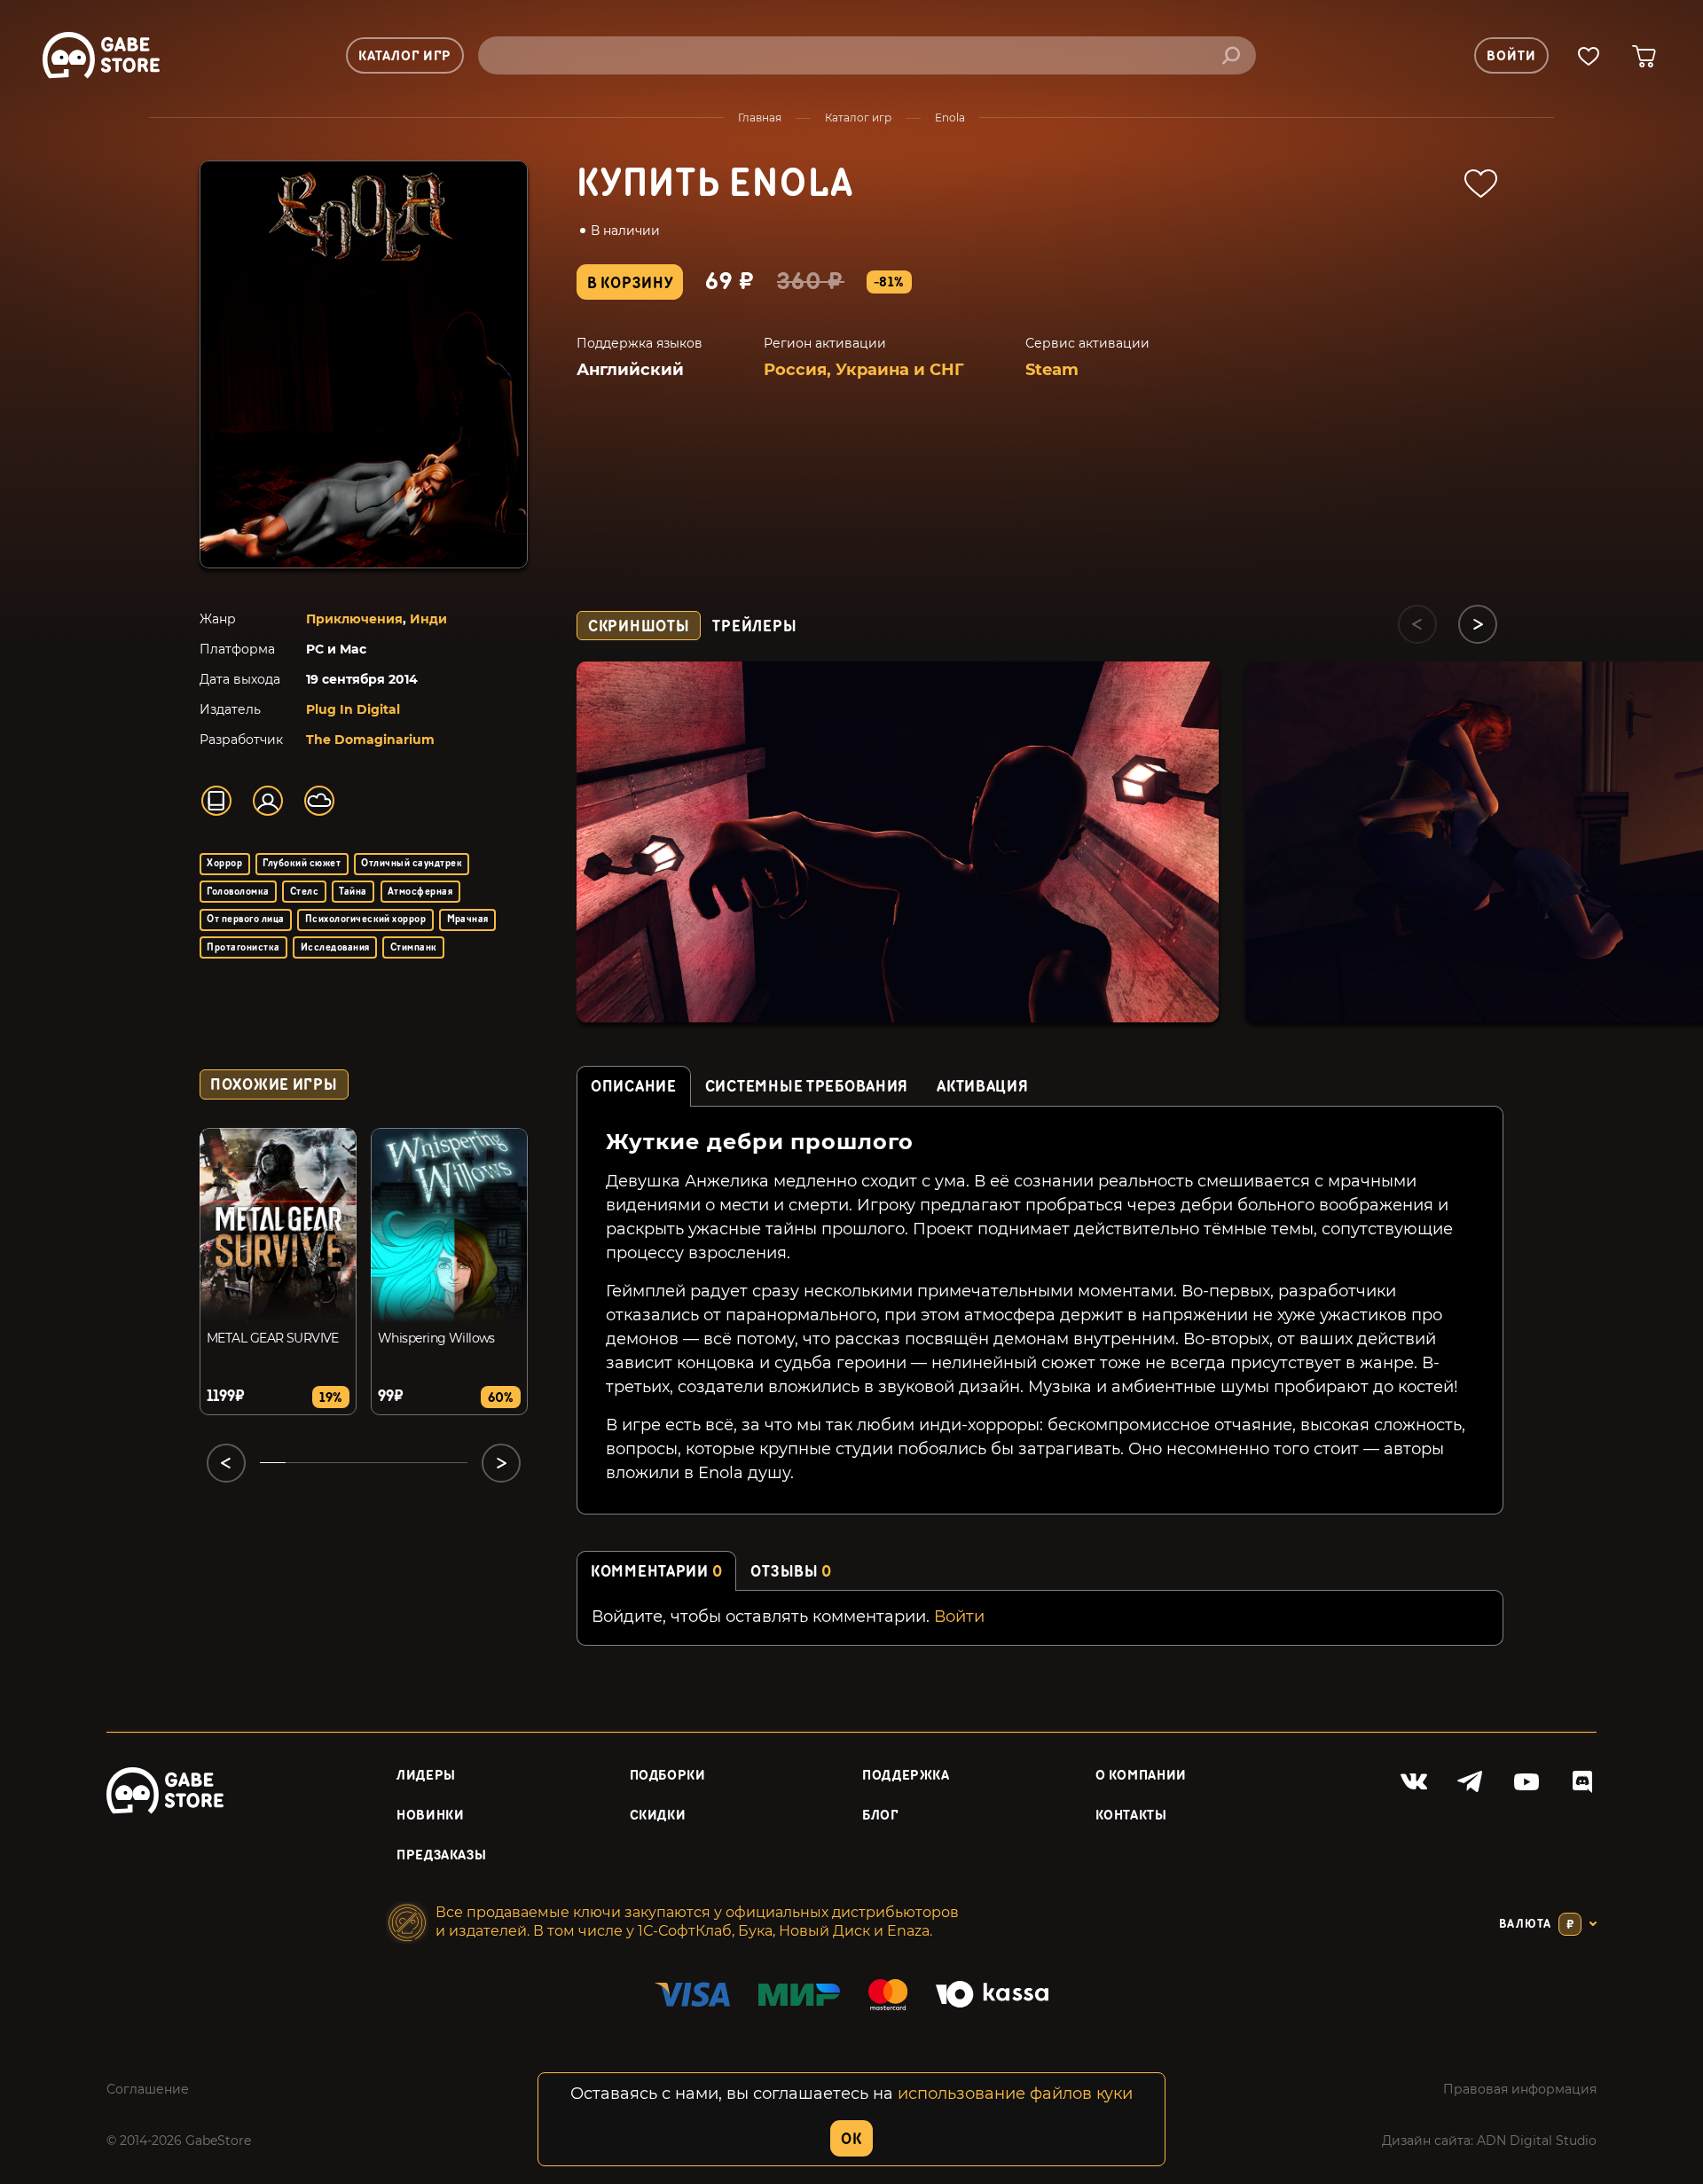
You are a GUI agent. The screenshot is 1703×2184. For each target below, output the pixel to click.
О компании (1141, 1776)
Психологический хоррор (366, 919)
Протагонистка (243, 947)
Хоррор (224, 863)
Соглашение (148, 2089)
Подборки (668, 1776)
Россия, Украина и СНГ (864, 370)
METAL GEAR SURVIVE (273, 1338)
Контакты (1131, 1816)
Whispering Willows (436, 1338)
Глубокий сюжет (302, 863)
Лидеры (426, 1776)
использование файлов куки (1015, 2094)
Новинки (430, 1816)
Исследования (335, 947)
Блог (880, 1816)
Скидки (658, 1816)
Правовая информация (1520, 2089)
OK (851, 2139)
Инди (428, 619)
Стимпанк (414, 947)
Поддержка (906, 1776)
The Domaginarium (370, 740)
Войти (959, 1616)
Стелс (304, 892)
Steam (1052, 370)
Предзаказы (441, 1855)
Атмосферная (420, 892)
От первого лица (245, 919)
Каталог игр (858, 117)
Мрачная (468, 919)
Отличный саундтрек (412, 863)
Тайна (353, 892)
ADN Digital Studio (1537, 2141)
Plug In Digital (353, 709)
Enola (950, 117)
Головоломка (238, 892)
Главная (760, 117)
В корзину (630, 283)
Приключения (354, 619)
